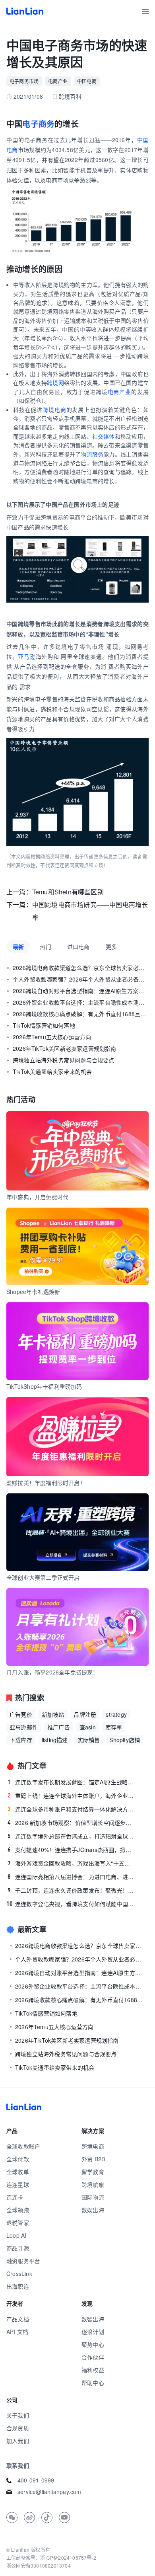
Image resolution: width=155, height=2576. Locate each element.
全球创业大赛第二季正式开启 (43, 1577)
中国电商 (87, 81)
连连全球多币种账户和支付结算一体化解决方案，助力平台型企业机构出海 (71, 1809)
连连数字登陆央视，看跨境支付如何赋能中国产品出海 (70, 1904)
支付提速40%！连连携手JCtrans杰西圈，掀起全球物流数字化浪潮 (71, 1850)
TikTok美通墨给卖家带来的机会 (52, 1071)
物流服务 (92, 454)
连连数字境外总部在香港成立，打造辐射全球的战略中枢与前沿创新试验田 (71, 1836)
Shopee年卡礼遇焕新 (33, 1292)
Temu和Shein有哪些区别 (68, 892)
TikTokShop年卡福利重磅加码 (44, 1386)
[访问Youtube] (64, 2517)
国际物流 (93, 2197)
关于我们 (18, 2415)
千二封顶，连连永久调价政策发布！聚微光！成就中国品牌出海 (71, 1890)
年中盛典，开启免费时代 (37, 1197)
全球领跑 (18, 2210)
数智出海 (93, 2319)
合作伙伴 (93, 2357)
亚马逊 (27, 656)
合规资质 (18, 2428)
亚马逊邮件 (24, 1727)
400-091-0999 (36, 2480)
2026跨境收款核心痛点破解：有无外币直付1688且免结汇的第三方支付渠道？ (81, 1014)
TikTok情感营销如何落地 (44, 1025)
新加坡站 (53, 1714)
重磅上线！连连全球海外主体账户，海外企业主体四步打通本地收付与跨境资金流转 (71, 1795)
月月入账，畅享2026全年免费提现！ (52, 1672)
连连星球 (18, 2184)
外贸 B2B (93, 2159)
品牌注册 (85, 1714)
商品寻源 (18, 2248)
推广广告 (59, 1727)
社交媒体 (104, 436)
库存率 (114, 1727)
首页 (25, 11)
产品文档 (18, 2319)
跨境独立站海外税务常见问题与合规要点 (64, 1060)
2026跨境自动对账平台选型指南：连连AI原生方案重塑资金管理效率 (81, 991)
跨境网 (55, 382)
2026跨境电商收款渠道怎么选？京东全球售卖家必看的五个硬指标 (81, 968)
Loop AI (16, 2235)
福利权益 (93, 2370)
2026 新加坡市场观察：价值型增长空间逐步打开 (71, 1823)
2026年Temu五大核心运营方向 (52, 1037)
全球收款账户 (23, 2146)
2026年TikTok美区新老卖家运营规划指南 (65, 1048)
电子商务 (38, 124)
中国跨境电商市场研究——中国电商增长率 (90, 911)
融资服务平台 (23, 2261)
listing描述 (55, 1740)
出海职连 (18, 2286)
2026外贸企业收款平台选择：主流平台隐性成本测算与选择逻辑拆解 (81, 1002)
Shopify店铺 (125, 1740)
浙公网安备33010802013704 (39, 2565)
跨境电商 (54, 410)
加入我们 (18, 2441)
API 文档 (17, 2332)
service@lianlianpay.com (49, 2492)
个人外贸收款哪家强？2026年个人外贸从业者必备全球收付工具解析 (81, 979)
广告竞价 (21, 1714)
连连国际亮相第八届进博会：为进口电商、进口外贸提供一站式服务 (71, 1877)
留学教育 (93, 2172)
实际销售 (89, 1740)
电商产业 (119, 392)
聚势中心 (93, 2344)
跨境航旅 (93, 2184)
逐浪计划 (93, 2332)
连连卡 (15, 2197)
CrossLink (19, 2274)
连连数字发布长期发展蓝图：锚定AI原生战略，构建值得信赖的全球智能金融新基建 (71, 1782)
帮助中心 (93, 2383)
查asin (88, 1727)
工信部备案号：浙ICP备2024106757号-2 (51, 2557)
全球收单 (18, 2172)
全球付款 (18, 2159)
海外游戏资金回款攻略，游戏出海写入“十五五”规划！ (71, 1863)
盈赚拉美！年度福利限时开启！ (46, 1483)
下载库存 (21, 1740)
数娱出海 (93, 2210)
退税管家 (18, 2223)
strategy (116, 1714)
